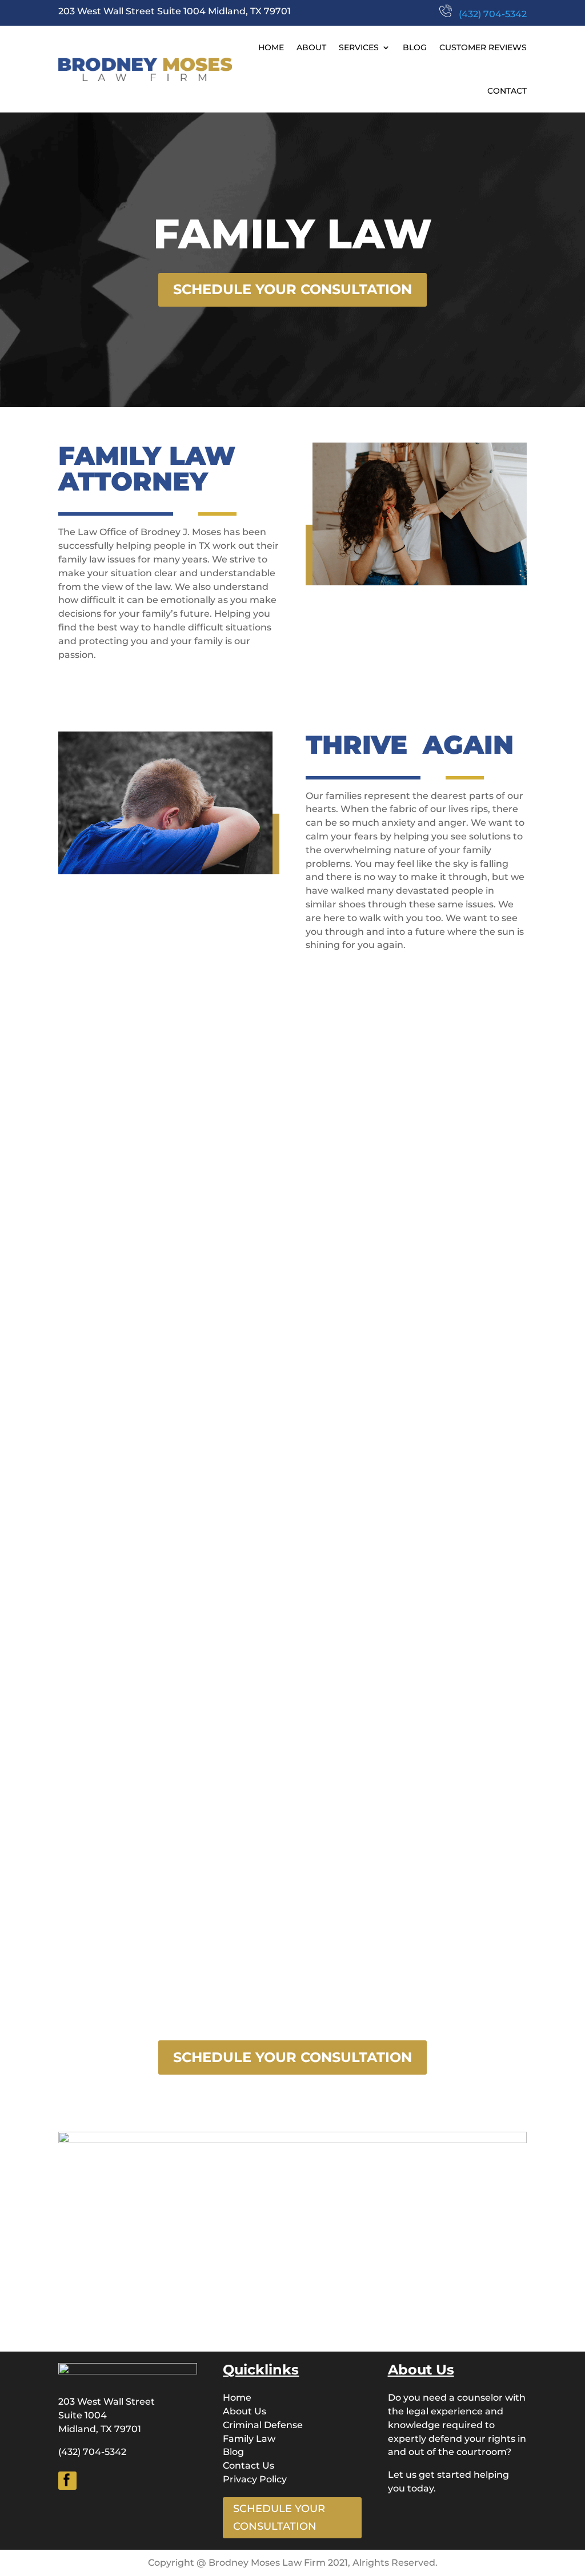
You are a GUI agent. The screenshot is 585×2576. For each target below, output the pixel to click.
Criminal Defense (263, 2425)
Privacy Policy (255, 2479)
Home (237, 2398)
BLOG (415, 47)
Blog (233, 2452)
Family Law (249, 2439)
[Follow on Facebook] (67, 2481)
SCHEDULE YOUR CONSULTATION (292, 289)
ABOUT (311, 47)
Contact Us (249, 2466)
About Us (245, 2411)
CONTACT (507, 91)
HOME (271, 47)
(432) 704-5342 (489, 14)
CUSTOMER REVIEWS (483, 47)
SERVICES (359, 47)
